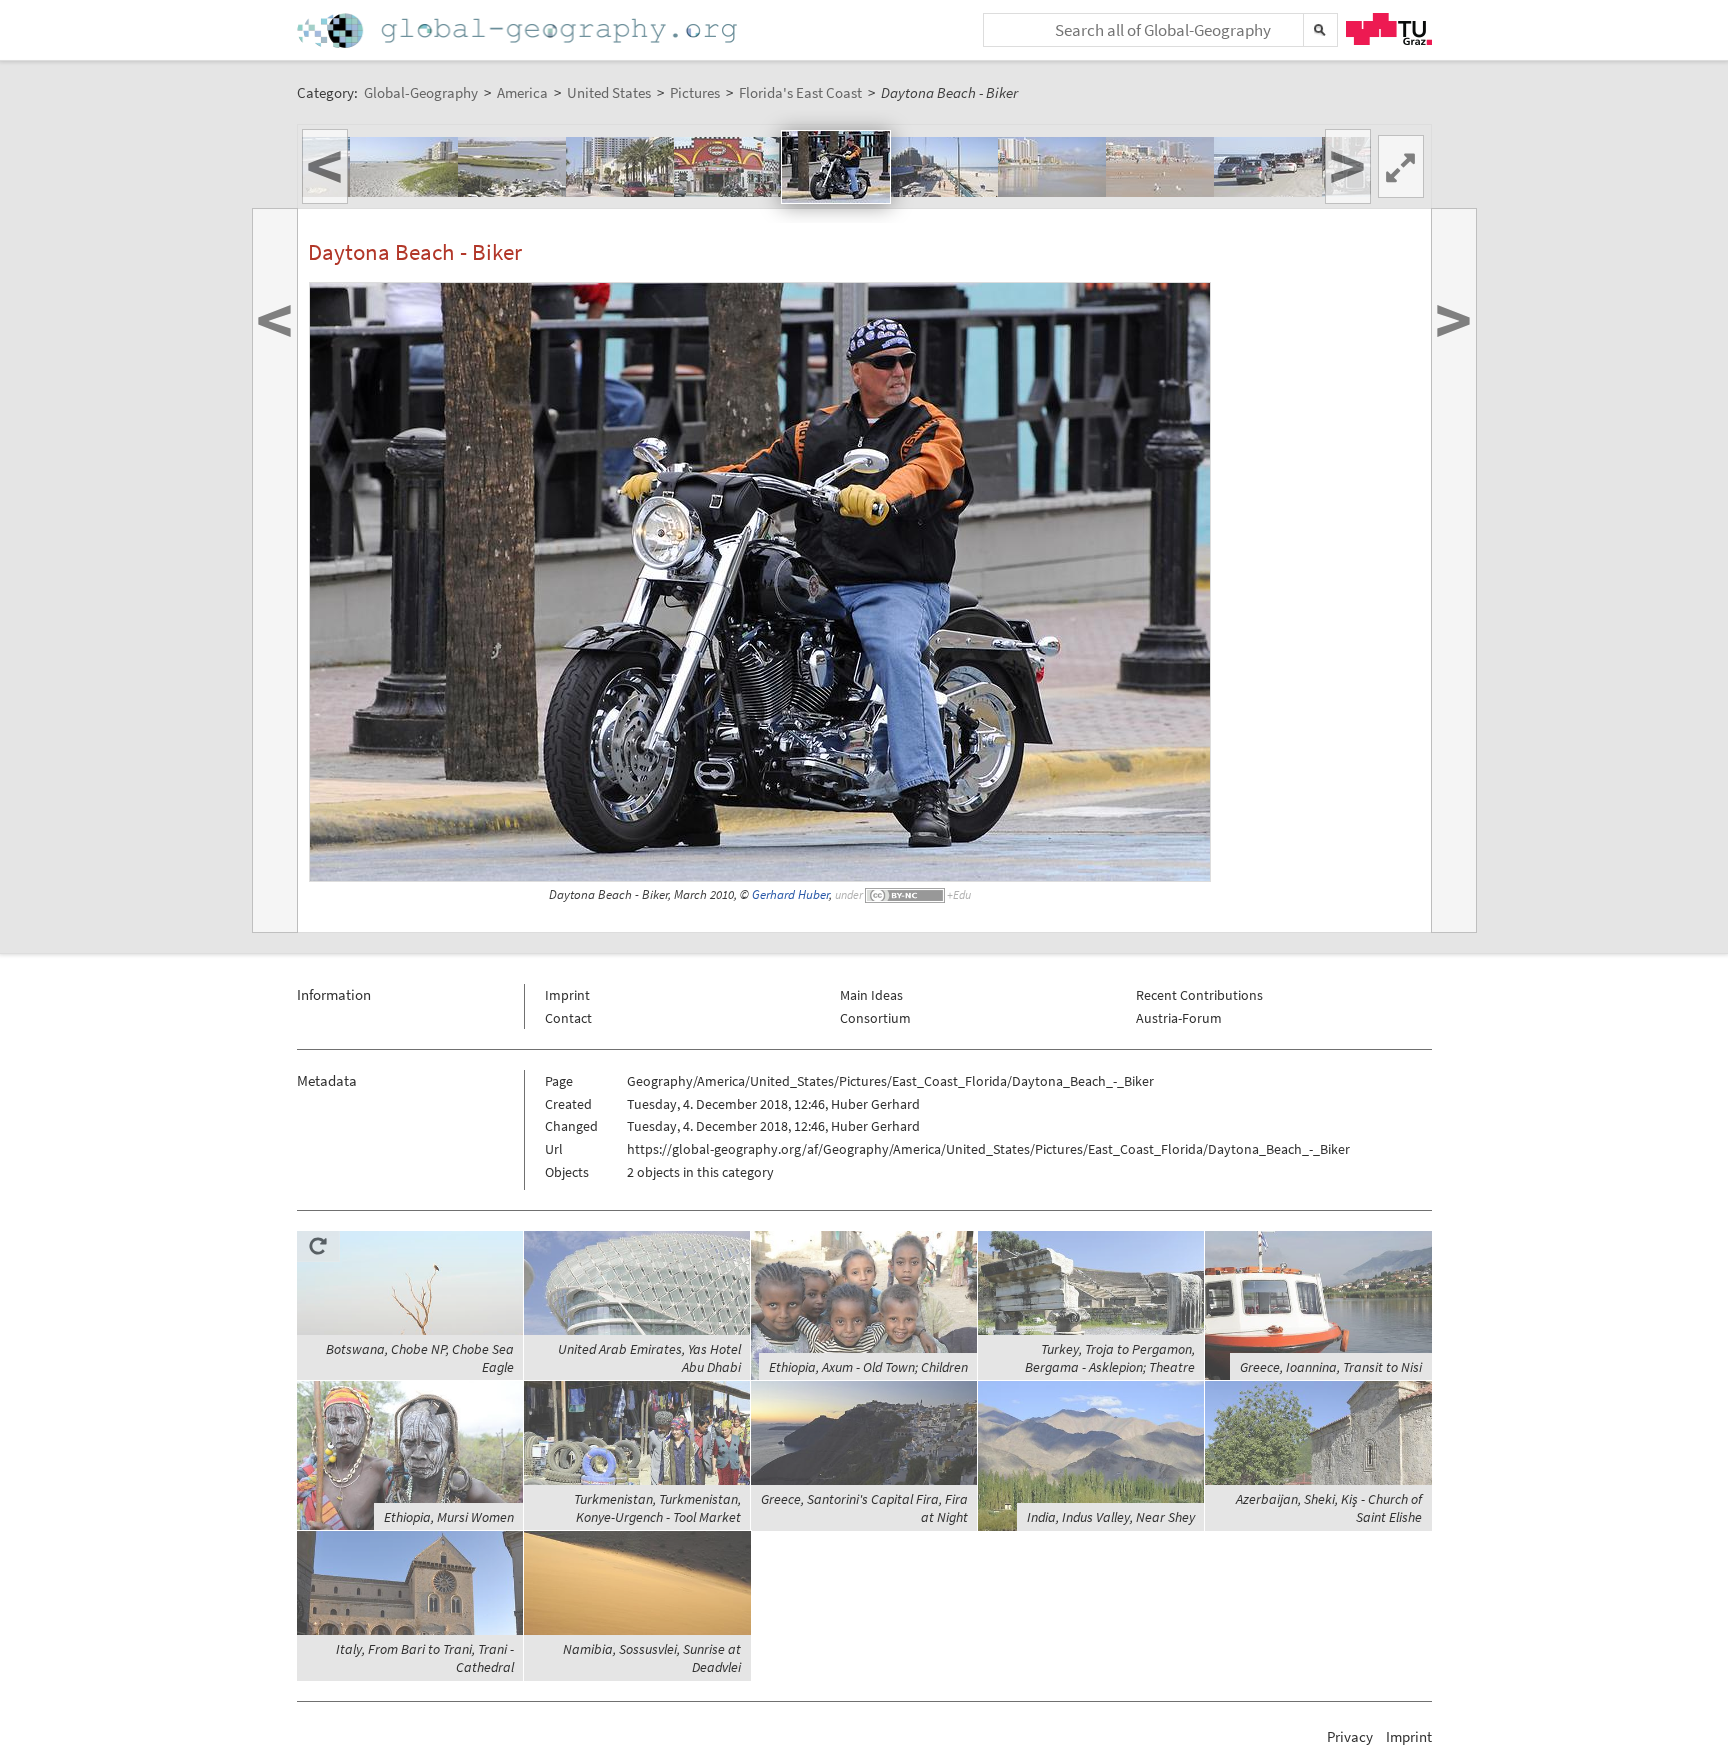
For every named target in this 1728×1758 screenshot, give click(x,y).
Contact (568, 1018)
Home (519, 30)
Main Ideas (871, 995)
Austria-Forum (1179, 1018)
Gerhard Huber (790, 894)
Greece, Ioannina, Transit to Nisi (1331, 1367)
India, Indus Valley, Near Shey (1111, 1517)
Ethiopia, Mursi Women (449, 1517)
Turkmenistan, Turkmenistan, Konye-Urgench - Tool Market (657, 1508)
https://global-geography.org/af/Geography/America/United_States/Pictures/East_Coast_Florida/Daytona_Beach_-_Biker (988, 1149)
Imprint (567, 995)
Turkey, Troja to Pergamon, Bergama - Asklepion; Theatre (1110, 1358)
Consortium (875, 1018)
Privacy (1350, 1736)
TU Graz (1389, 29)
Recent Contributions (1199, 995)
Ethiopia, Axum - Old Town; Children (868, 1367)
